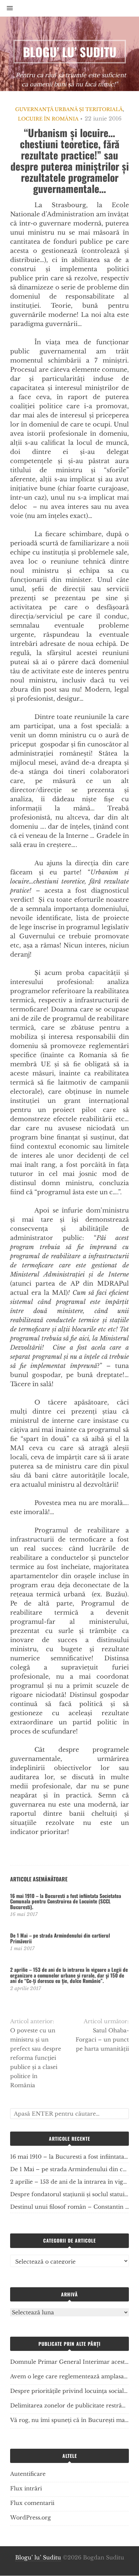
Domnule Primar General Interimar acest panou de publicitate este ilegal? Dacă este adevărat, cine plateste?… (69, 2362)
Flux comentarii (32, 2503)
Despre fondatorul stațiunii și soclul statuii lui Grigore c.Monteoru (69, 2194)
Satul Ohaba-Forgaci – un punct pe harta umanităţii (102, 2039)
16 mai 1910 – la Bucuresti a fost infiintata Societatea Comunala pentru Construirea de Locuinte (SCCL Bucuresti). (66, 1901)
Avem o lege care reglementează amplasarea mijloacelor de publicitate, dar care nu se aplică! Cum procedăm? (69, 2376)
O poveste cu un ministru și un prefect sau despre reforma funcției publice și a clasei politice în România (36, 2058)
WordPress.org (31, 2517)
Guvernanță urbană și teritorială (69, 109)
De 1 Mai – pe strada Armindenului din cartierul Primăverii (60, 1938)
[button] (6, 8)
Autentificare (28, 2474)
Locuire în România (48, 119)
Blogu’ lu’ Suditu (38, 2557)
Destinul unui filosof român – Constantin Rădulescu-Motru (69, 2207)
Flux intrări (26, 2488)
